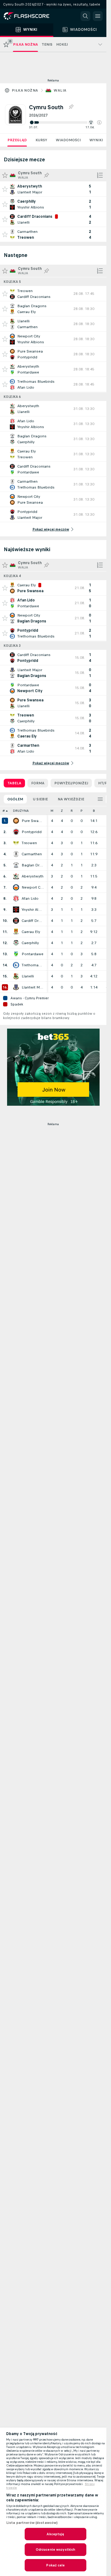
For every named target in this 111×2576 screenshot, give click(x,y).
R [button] (72, 811)
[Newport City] (16, 887)
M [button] (52, 811)
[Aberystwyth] (16, 876)
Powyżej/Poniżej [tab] (71, 783)
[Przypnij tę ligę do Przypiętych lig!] (71, 107)
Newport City (33, 887)
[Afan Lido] (16, 898)
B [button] (94, 811)
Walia (60, 90)
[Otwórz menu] (98, 16)
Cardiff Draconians (33, 921)
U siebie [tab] (40, 799)
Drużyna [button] (21, 811)
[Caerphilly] (16, 943)
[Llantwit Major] (16, 987)
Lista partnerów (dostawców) (32, 2523)
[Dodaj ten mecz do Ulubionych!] (5, 189)
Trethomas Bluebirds (33, 965)
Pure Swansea (33, 821)
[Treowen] (16, 843)
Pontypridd (32, 832)
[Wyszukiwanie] (85, 16)
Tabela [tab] (14, 783)
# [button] (4, 811)
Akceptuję (55, 2534)
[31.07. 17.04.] (65, 122)
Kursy (41, 140)
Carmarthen (32, 854)
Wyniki (96, 140)
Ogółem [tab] (15, 799)
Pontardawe (33, 954)
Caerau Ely (31, 932)
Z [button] (62, 811)
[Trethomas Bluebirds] (16, 965)
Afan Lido (30, 898)
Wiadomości (68, 140)
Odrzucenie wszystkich (56, 2549)
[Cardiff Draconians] (16, 921)
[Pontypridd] (16, 832)
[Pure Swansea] (16, 821)
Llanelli (28, 976)
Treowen (29, 843)
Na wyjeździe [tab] (71, 799)
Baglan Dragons (33, 865)
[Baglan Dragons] (16, 865)
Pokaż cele (55, 2565)
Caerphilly (30, 943)
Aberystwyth (33, 876)
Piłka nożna (25, 90)
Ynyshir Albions (33, 910)
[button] (99, 122)
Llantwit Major (33, 987)
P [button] (82, 811)
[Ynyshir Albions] (16, 910)
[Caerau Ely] (16, 932)
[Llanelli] (16, 976)
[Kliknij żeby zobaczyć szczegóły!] (53, 189)
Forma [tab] (38, 783)
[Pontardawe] (16, 954)
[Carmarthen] (16, 854)
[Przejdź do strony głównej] (31, 16)
